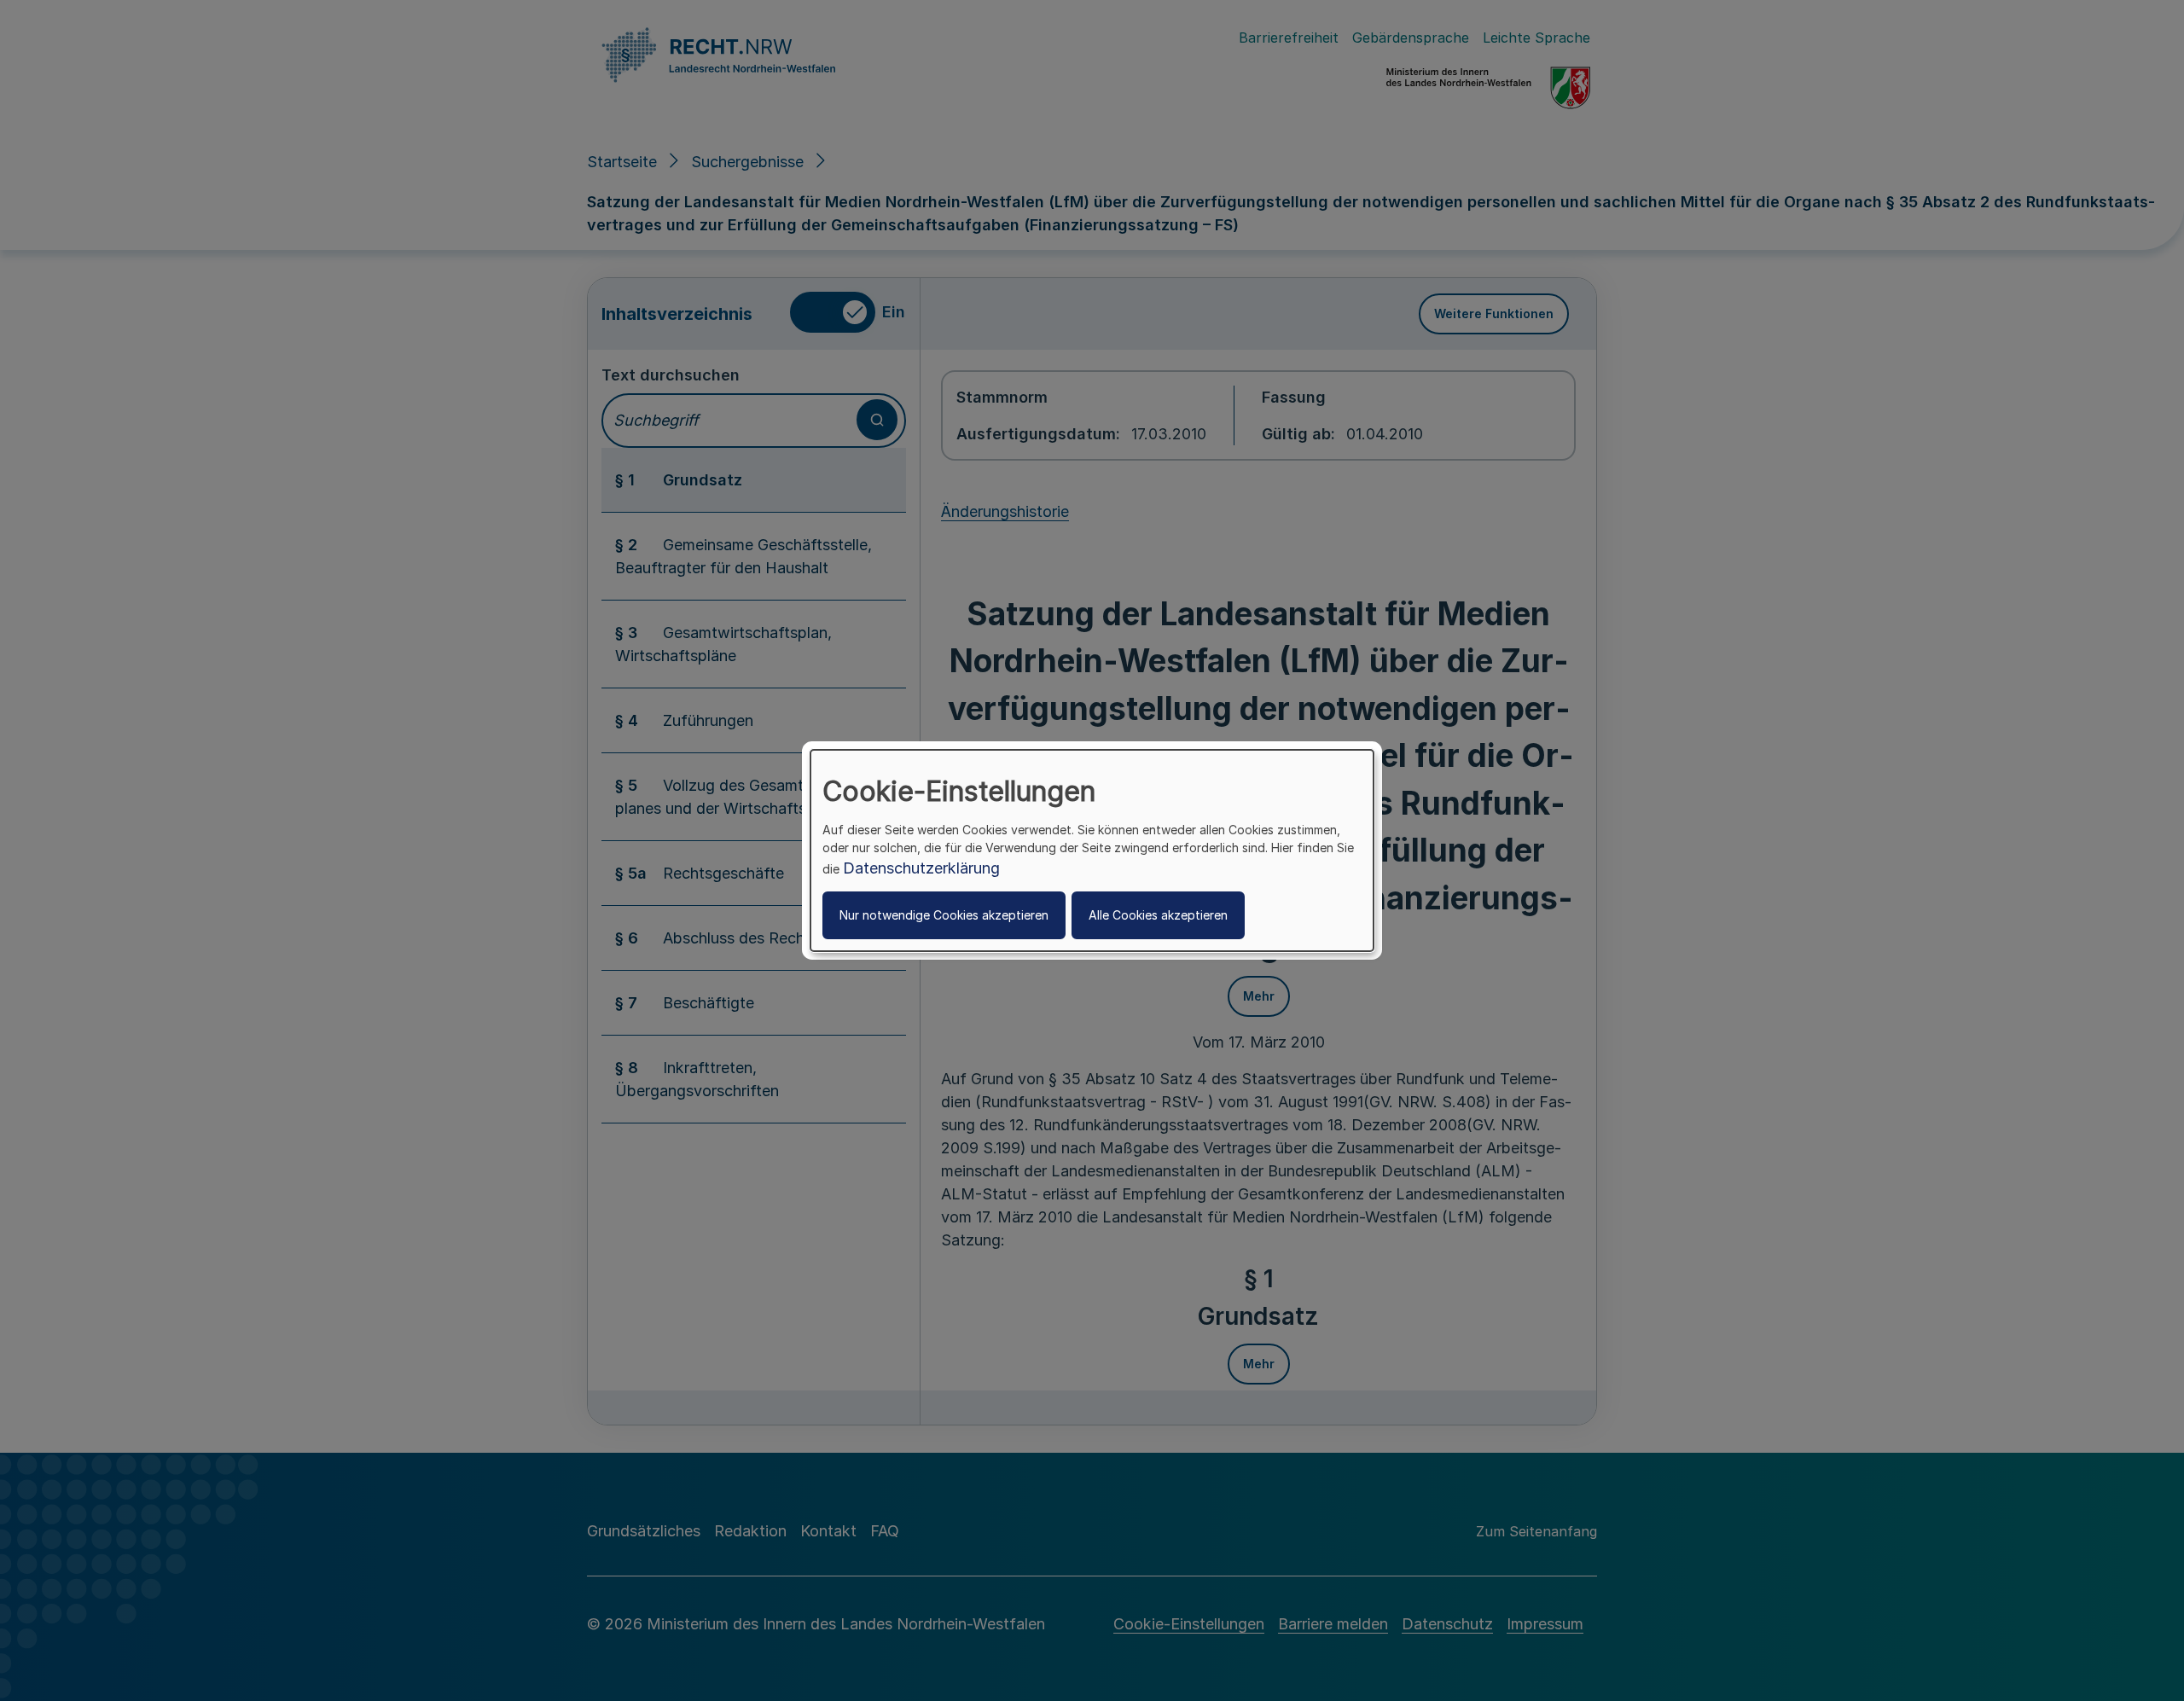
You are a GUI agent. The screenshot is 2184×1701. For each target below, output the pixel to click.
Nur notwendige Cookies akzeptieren (944, 915)
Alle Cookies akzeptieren (1158, 915)
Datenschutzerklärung (921, 868)
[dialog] (1092, 850)
